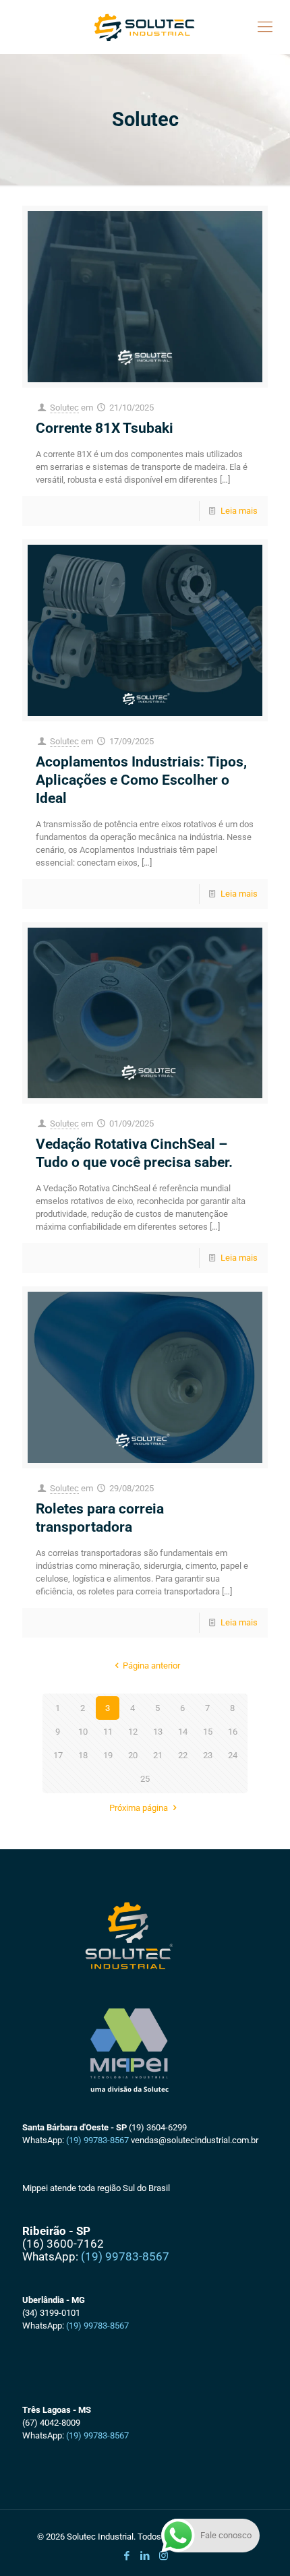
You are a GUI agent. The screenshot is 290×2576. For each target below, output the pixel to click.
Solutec (64, 408)
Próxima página (139, 1808)
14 (183, 1732)
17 (58, 1755)
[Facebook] (127, 2556)
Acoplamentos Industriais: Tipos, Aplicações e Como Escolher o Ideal (141, 780)
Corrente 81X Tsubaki (105, 428)
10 (83, 1732)
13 (158, 1732)
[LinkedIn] (145, 2556)
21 (158, 1755)
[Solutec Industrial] (145, 27)
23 (208, 1755)
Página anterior (151, 1666)
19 (108, 1755)
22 (183, 1755)
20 (133, 1755)
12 (133, 1732)
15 (208, 1732)
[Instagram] (164, 2556)
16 (233, 1732)
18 (83, 1755)
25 (145, 1779)
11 (108, 1732)
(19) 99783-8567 (97, 2140)
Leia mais (239, 511)
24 (233, 1755)
